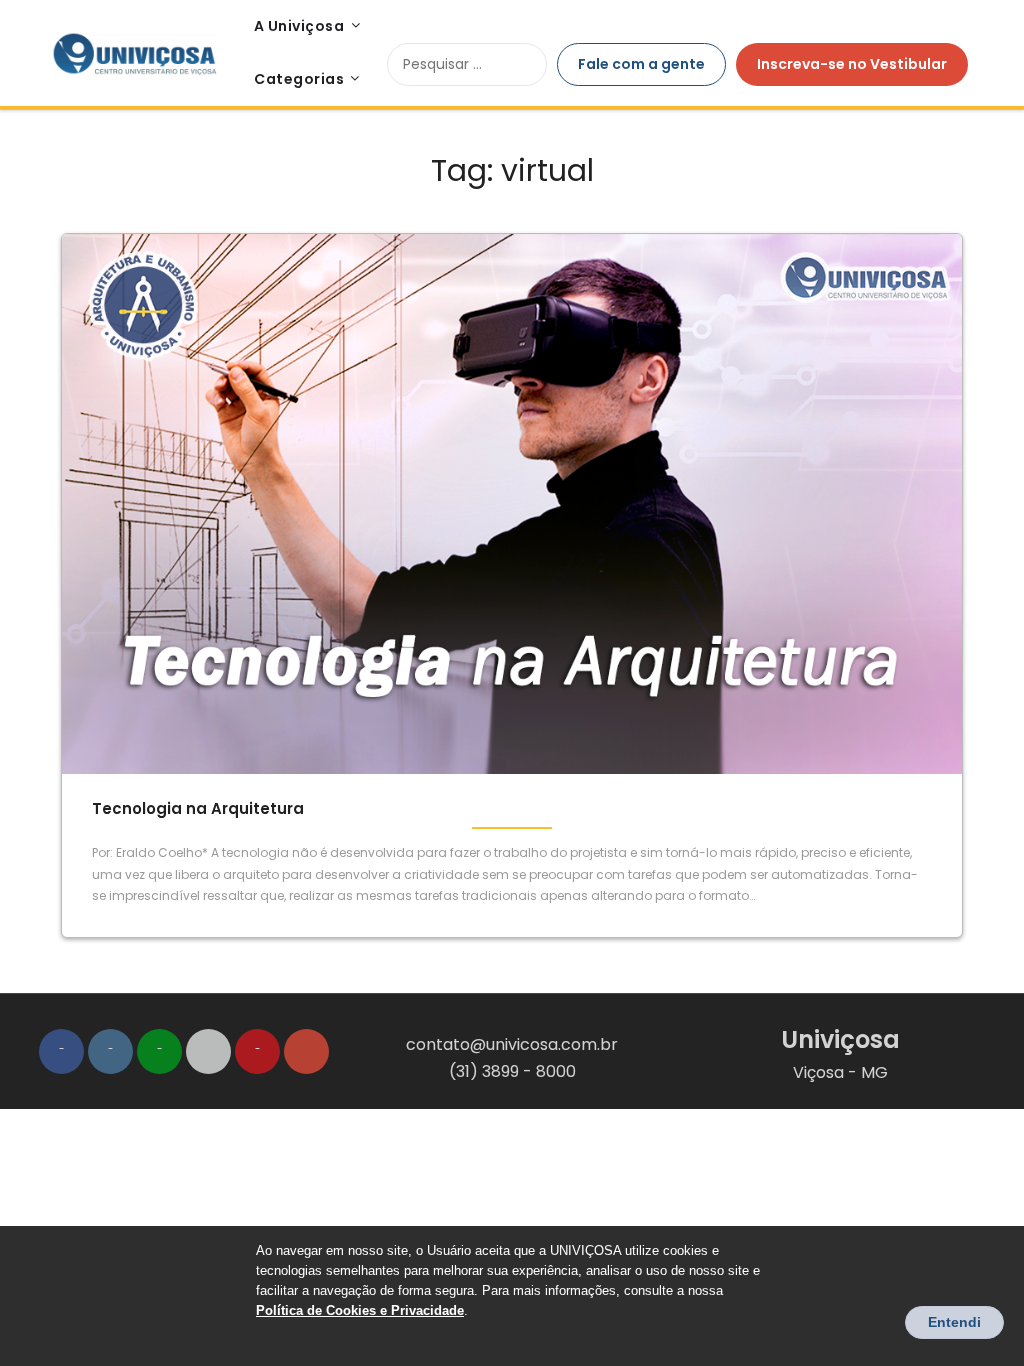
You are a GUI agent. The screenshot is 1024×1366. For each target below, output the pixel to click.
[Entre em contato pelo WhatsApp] (159, 1051)
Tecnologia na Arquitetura (198, 808)
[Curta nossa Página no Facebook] (61, 1051)
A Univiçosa (299, 26)
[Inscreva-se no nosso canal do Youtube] (257, 1051)
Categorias (299, 79)
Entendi (954, 1322)
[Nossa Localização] (306, 1051)
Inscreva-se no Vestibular (852, 64)
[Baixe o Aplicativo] (208, 1051)
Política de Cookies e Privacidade (360, 1310)
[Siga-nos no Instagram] (110, 1051)
